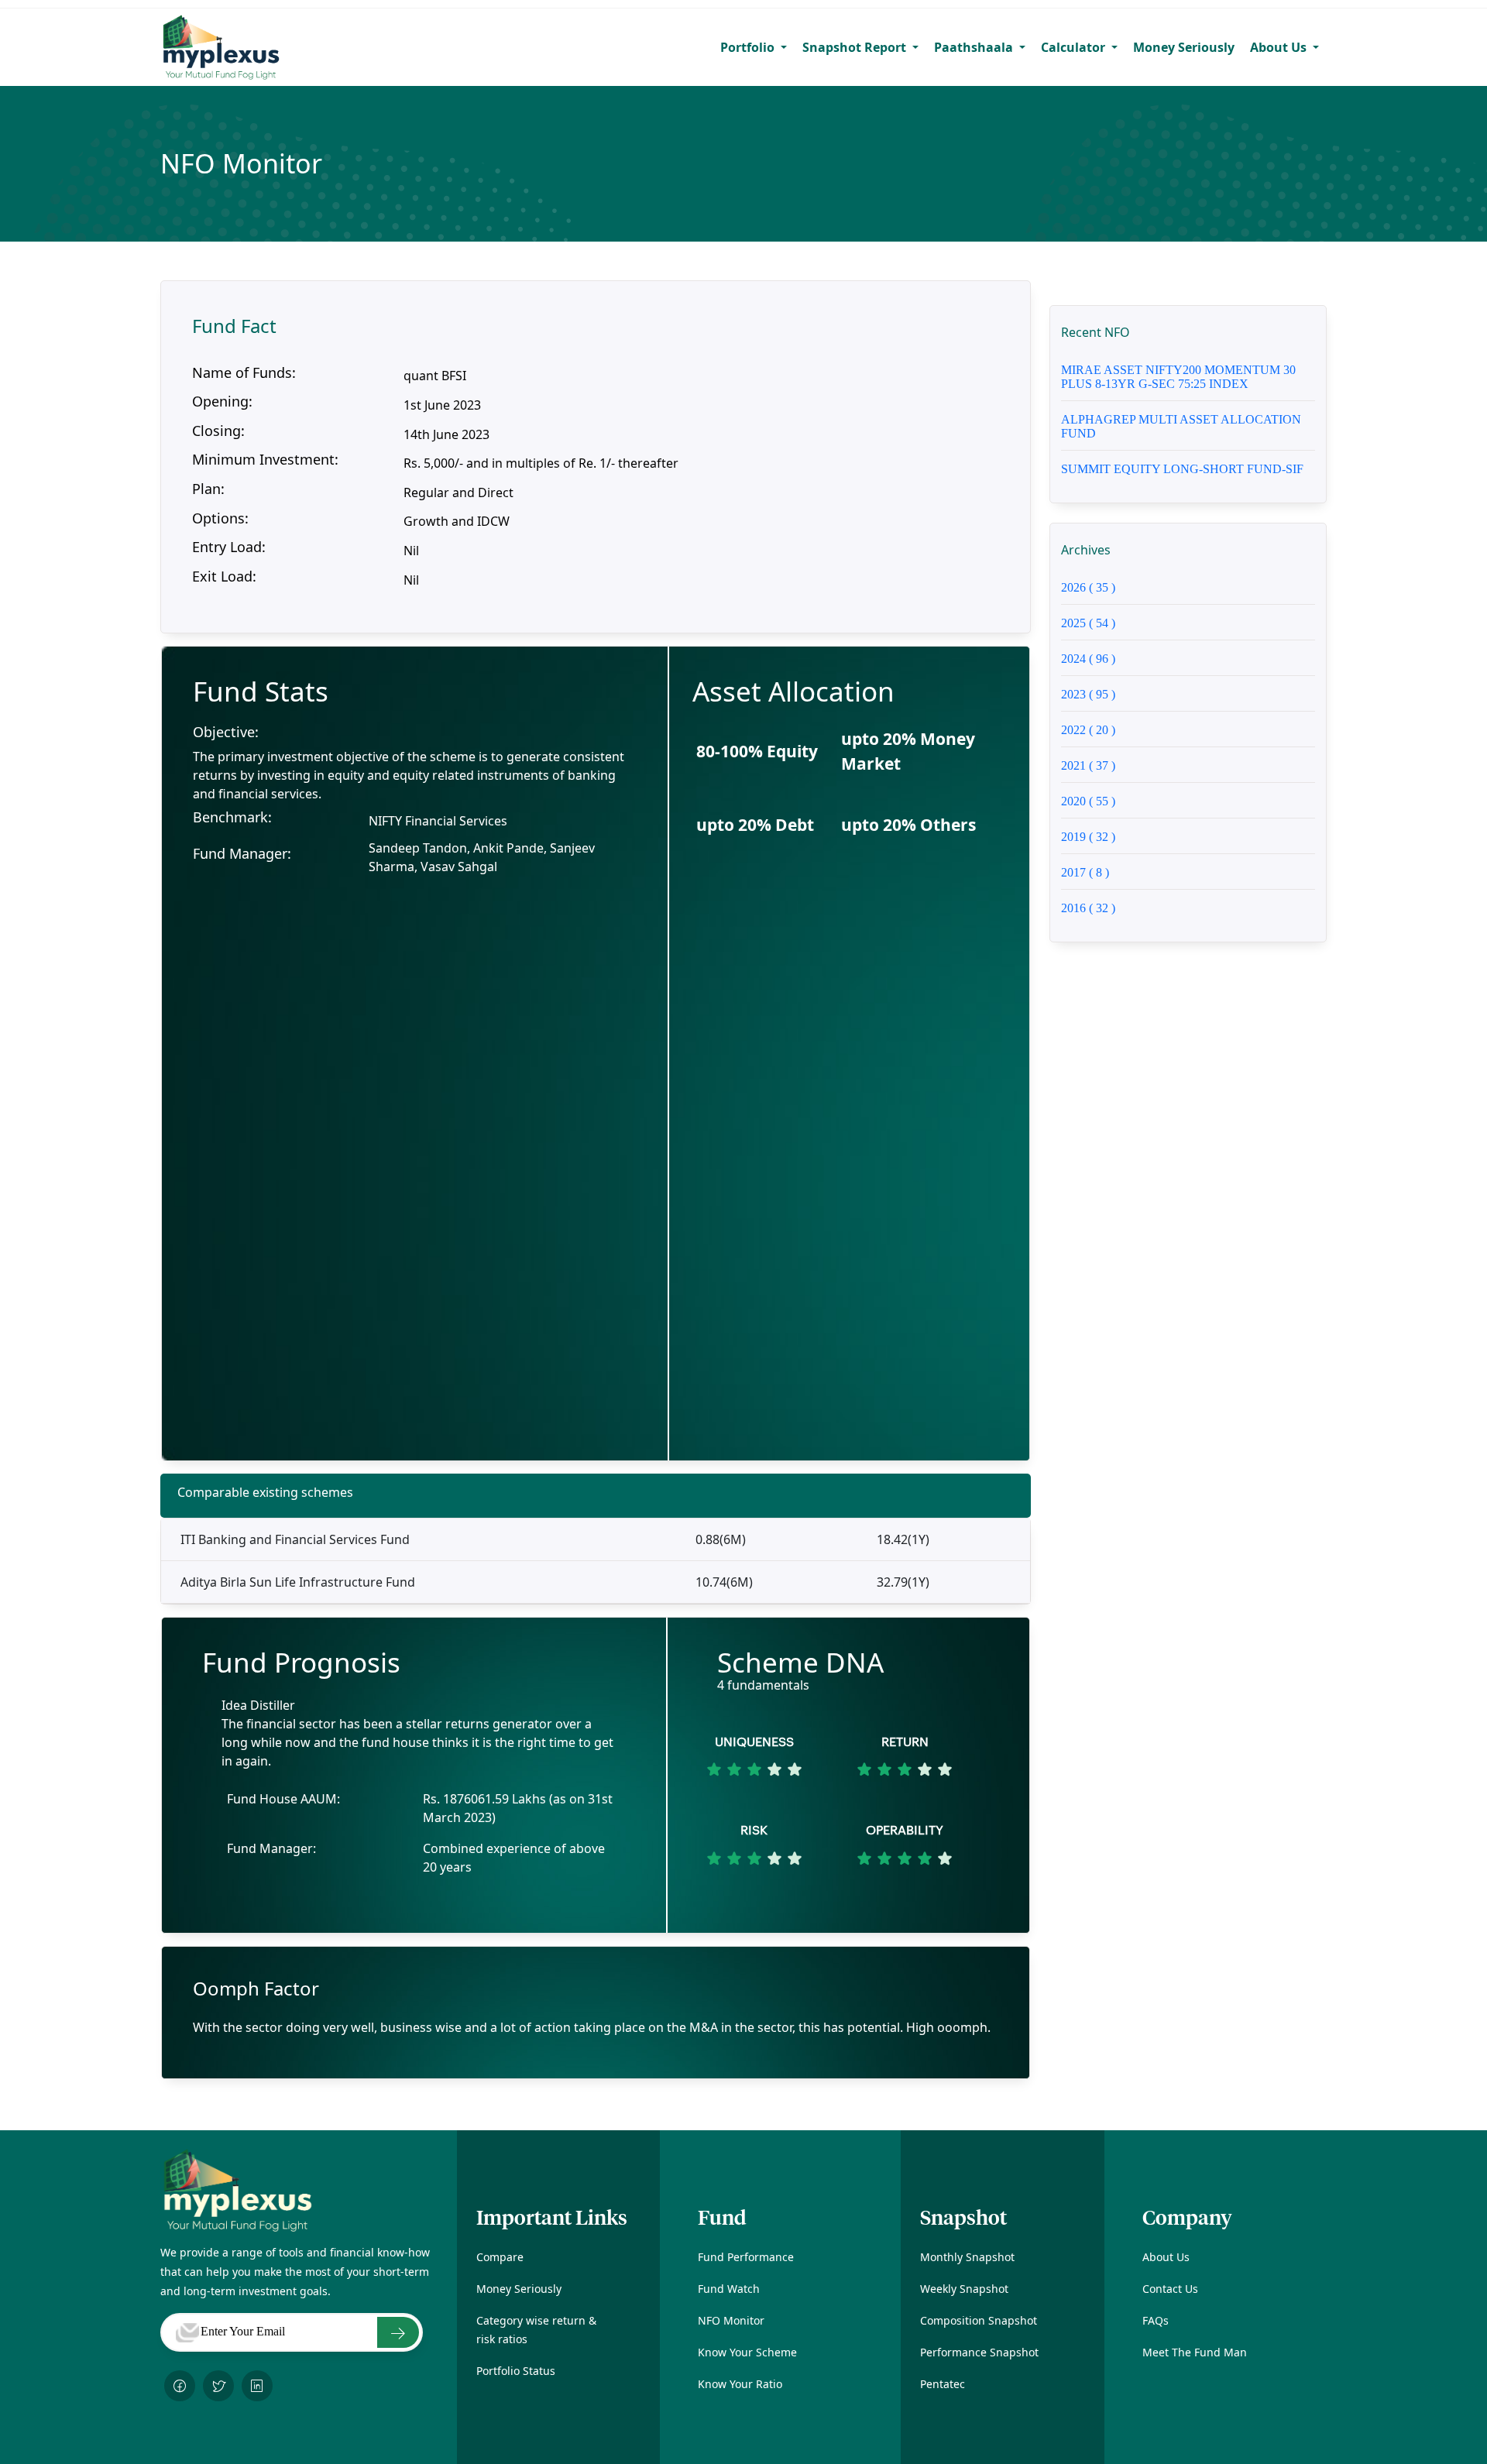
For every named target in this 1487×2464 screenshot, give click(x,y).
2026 (1088, 587)
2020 (1088, 801)
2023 (1088, 694)
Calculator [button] (1075, 47)
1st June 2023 (442, 405)
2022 (1088, 730)
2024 (1088, 659)
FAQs (1156, 2320)
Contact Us (1170, 2289)
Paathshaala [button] (975, 47)
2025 (1088, 623)
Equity (757, 751)
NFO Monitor (731, 2320)
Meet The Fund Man (1195, 2352)
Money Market (908, 751)
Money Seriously (1184, 47)
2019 (1088, 837)
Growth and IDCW (457, 521)
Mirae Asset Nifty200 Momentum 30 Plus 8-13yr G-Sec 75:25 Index (1178, 377)
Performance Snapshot (979, 2352)
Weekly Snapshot (964, 2289)
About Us (1166, 2257)
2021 (1088, 765)
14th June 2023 (446, 434)
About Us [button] (1280, 47)
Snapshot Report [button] (856, 47)
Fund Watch (729, 2289)
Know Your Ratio (740, 2384)
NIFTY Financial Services (438, 821)
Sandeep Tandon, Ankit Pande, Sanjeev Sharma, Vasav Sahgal (482, 857)
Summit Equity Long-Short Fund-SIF (1182, 469)
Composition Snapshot (979, 2320)
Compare (500, 2257)
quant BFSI (435, 376)
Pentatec (943, 2384)
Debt (755, 825)
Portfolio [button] (749, 47)
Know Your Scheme (747, 2352)
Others (908, 825)
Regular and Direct (458, 492)
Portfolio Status (516, 2371)
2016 (1088, 908)
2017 (1085, 872)
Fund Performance (746, 2257)
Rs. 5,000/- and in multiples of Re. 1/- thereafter (541, 463)
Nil (411, 551)
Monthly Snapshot (967, 2257)
